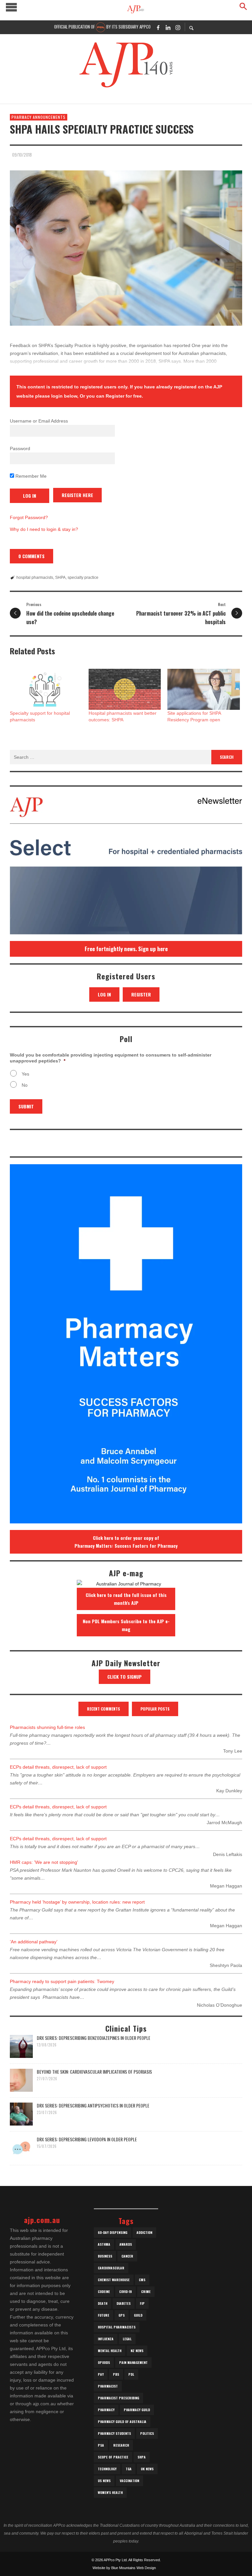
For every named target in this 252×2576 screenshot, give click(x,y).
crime (146, 2292)
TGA (129, 2469)
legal (127, 2339)
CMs (142, 2280)
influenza (106, 2339)
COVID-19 (126, 2292)
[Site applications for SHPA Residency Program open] (203, 689)
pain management (133, 2362)
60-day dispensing (113, 2232)
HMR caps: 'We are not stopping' (44, 1862)
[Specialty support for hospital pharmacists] (46, 689)
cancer (127, 2256)
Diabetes (124, 2303)
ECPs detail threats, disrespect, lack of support (58, 1767)
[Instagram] (178, 27)
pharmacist (108, 2386)
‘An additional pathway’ (34, 1942)
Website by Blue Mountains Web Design (124, 2568)
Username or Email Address (39, 421)
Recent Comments (104, 1709)
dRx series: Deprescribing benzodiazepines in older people (94, 2038)
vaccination (129, 2481)
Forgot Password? (29, 517)
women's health (110, 2492)
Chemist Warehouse (114, 2280)
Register (141, 994)
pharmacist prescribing (118, 2398)
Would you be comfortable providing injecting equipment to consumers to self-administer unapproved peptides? (111, 1058)
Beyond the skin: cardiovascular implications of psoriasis (94, 2072)
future (104, 2315)
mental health (110, 2351)
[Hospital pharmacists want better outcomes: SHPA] (125, 689)
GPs (122, 2315)
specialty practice (83, 578)
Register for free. (124, 396)
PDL (131, 2374)
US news (104, 2481)
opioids (104, 2362)
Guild (138, 2315)
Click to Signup (125, 1677)
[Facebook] (158, 27)
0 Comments (31, 556)
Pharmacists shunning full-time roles (47, 1727)
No (25, 1085)
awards (126, 2244)
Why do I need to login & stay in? (44, 529)
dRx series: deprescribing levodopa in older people (87, 2139)
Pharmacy (106, 2410)
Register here (77, 495)
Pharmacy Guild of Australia (122, 2422)
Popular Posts (155, 1709)
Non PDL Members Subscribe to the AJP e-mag (126, 1625)
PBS (116, 2374)
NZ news (137, 2351)
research (121, 2445)
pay (101, 2374)
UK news (147, 2469)
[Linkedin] (168, 27)
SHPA (60, 578)
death (103, 2303)
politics (147, 2433)
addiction (144, 2232)
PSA (101, 2445)
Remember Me (30, 476)
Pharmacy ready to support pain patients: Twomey (62, 1981)
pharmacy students (114, 2433)
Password (20, 448)
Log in (104, 994)
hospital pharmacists (35, 578)
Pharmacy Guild (137, 2410)
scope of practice (113, 2457)
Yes (25, 1074)
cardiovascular (111, 2268)
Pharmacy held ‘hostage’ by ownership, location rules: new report (77, 1902)
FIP (142, 2303)
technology (107, 2469)
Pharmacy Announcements (39, 117)
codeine (104, 2292)
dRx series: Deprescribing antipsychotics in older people (93, 2105)
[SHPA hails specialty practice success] (126, 248)
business (105, 2256)
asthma (104, 2244)
